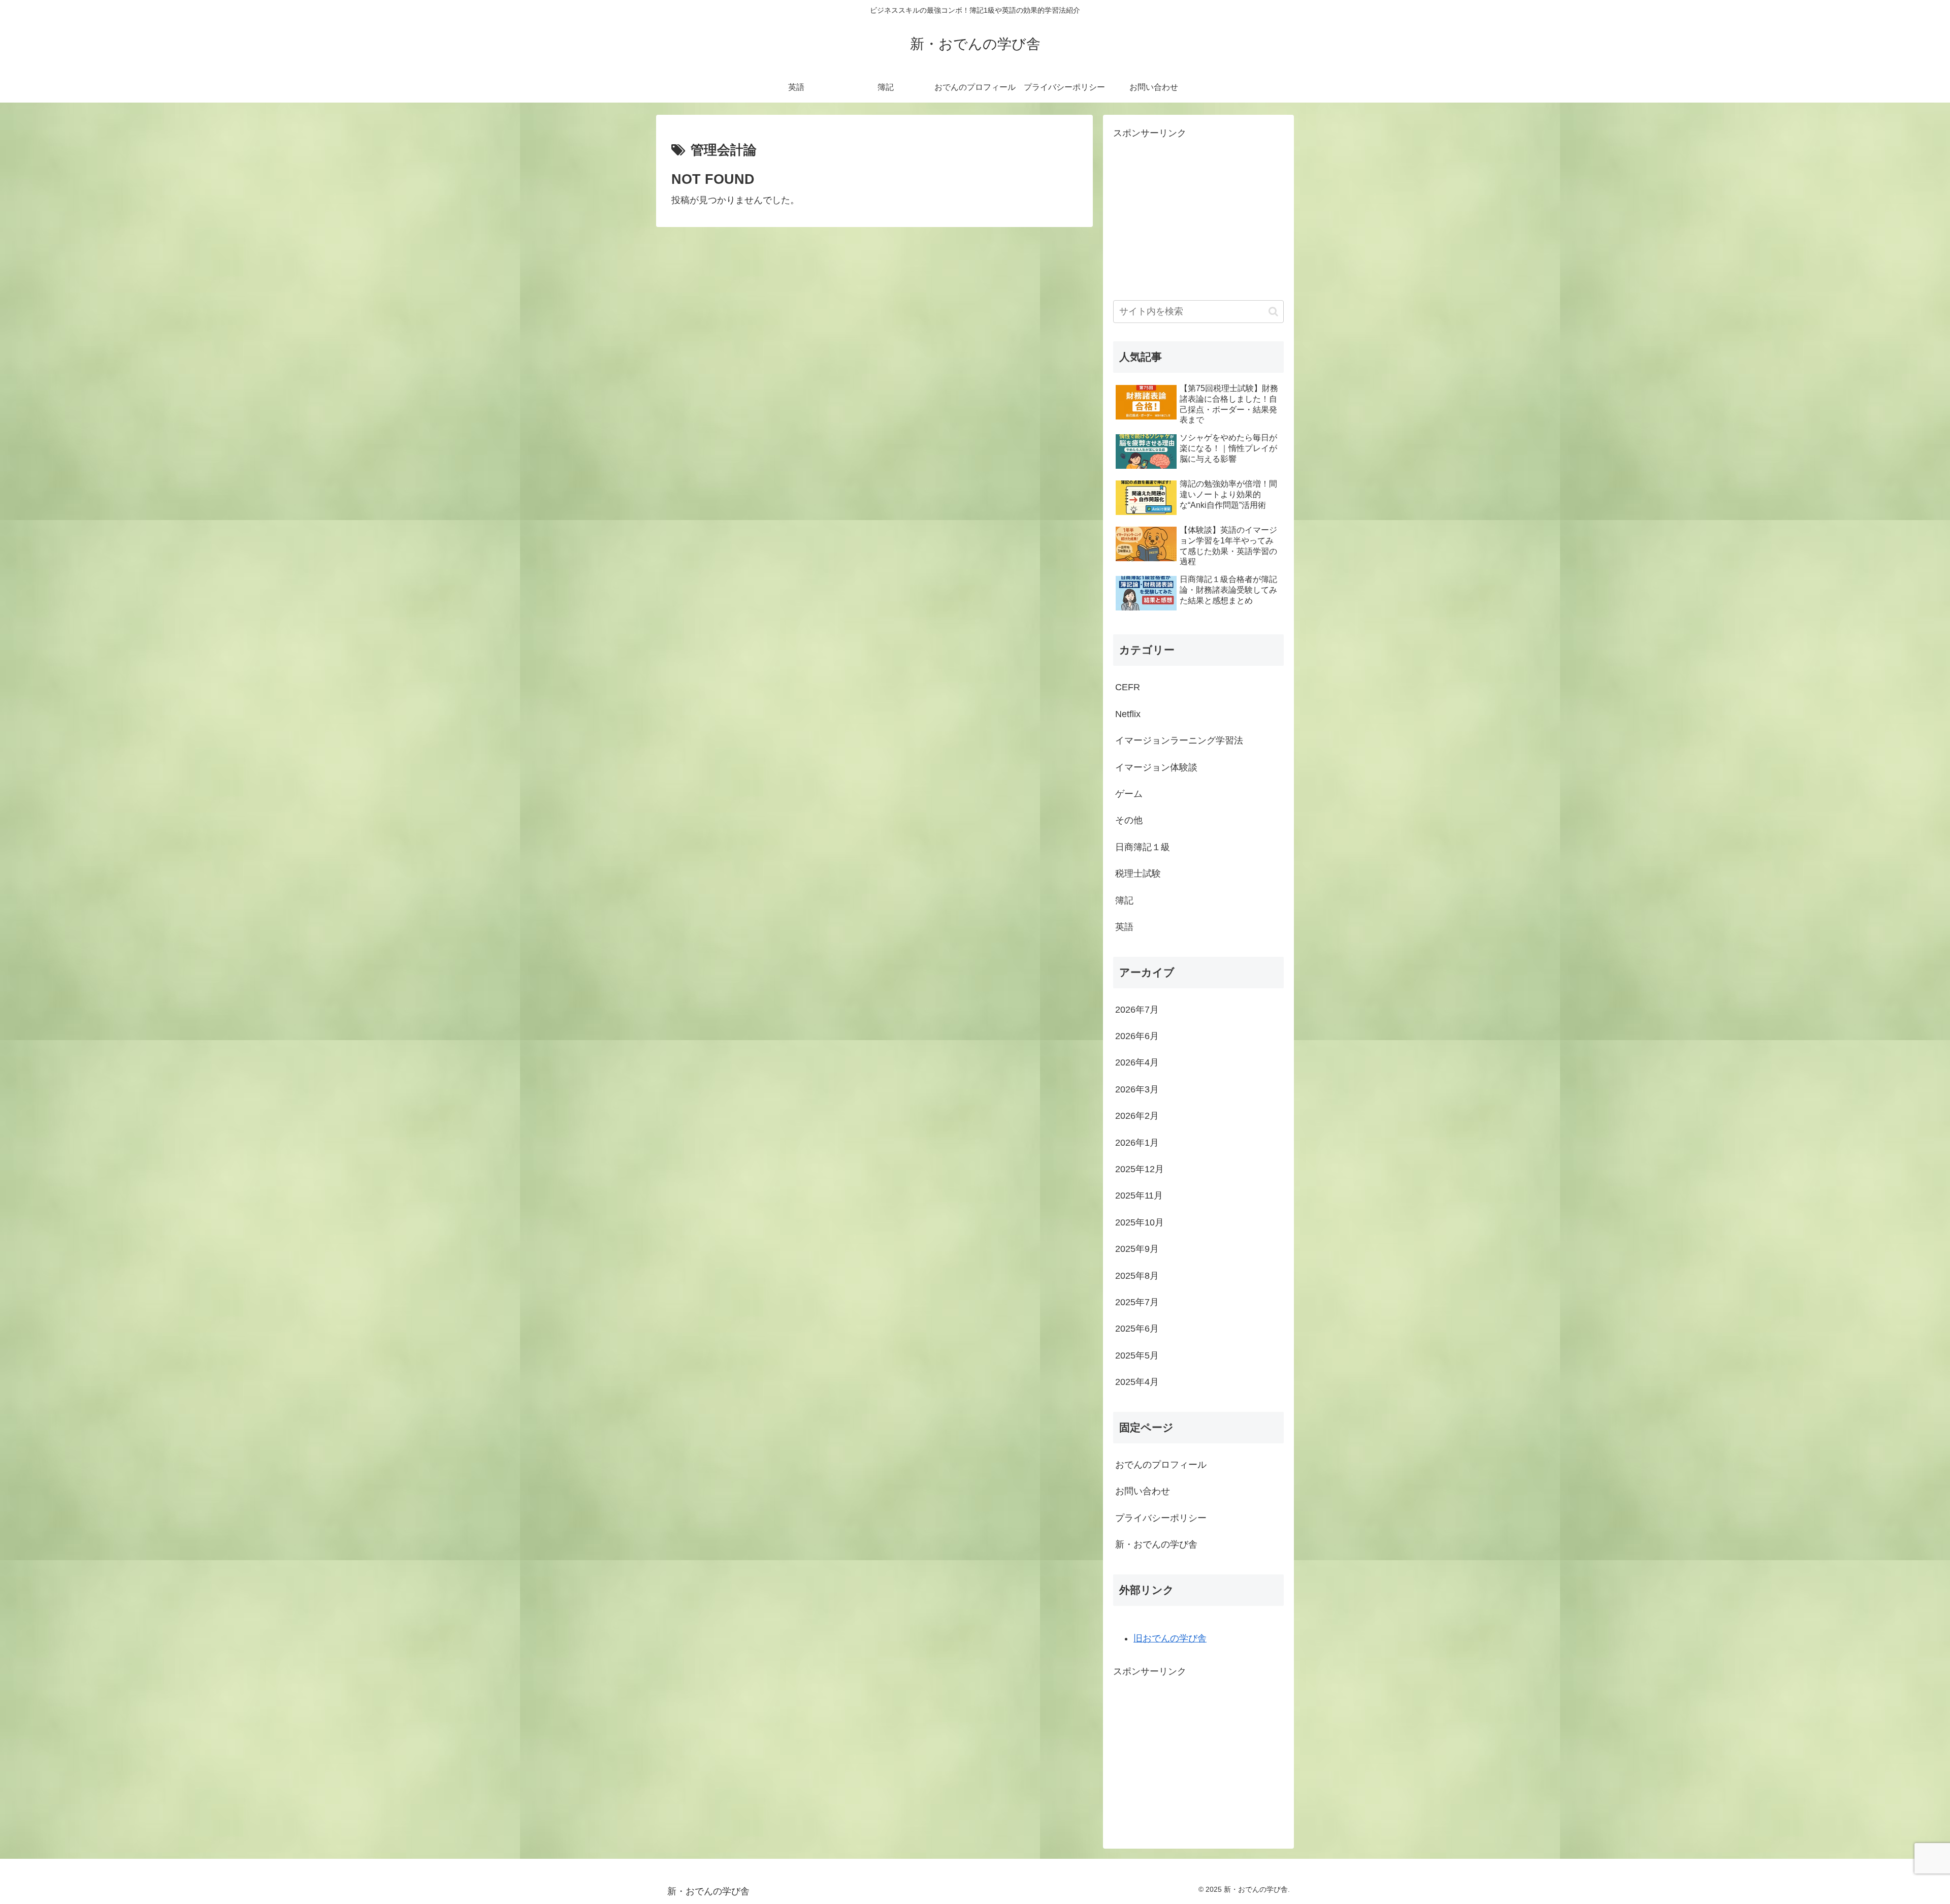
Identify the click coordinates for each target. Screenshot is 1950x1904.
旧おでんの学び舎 (1170, 1638)
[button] (1273, 312)
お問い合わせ (1143, 1491)
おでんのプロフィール (1161, 1465)
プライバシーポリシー (1161, 1518)
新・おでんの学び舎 (1156, 1544)
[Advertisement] (1198, 213)
